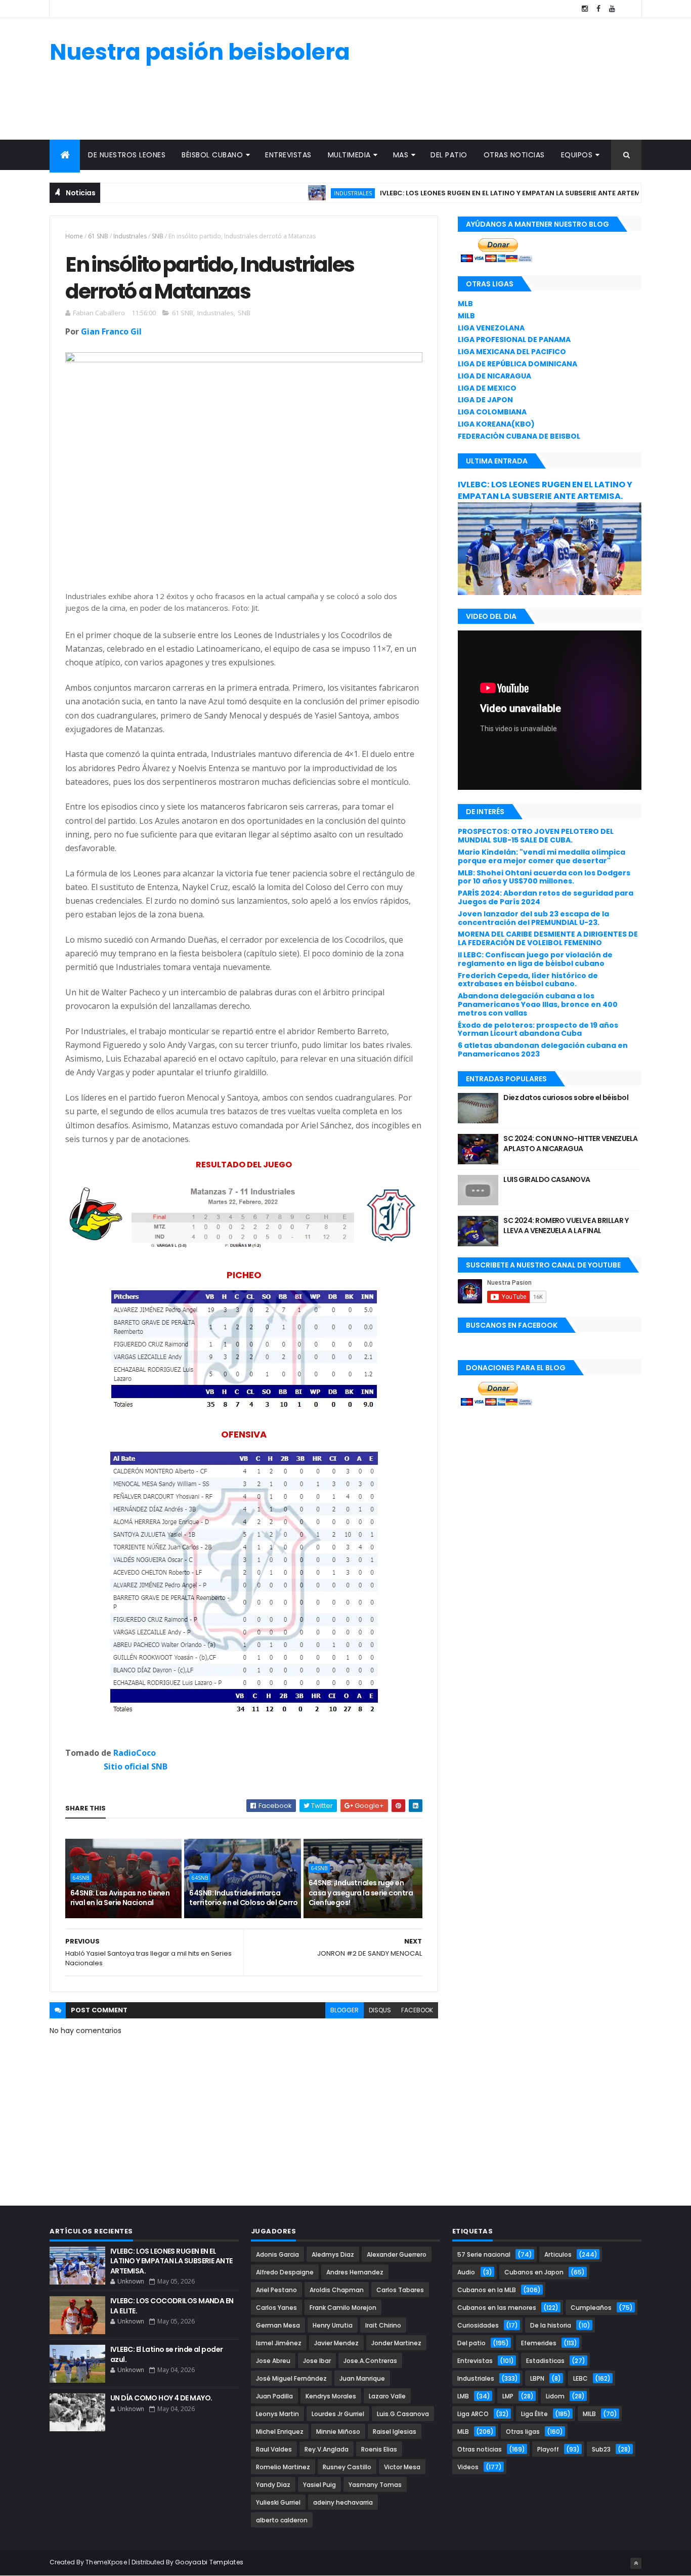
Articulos (558, 2254)
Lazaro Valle (387, 2396)
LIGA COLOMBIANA (492, 412)
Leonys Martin (277, 2414)
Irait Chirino (383, 2325)
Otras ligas (523, 2432)
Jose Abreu (273, 2361)
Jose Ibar (317, 2361)
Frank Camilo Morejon (343, 2308)
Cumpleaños (591, 2308)
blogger (344, 2010)
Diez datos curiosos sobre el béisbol (566, 1097)
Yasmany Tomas (375, 2485)
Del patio (449, 155)
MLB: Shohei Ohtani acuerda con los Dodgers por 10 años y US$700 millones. (544, 877)
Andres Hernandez (355, 2272)
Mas (401, 155)
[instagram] (585, 9)
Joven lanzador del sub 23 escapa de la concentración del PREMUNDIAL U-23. (533, 918)
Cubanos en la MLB (487, 2290)
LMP (508, 2396)
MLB (465, 304)
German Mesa (278, 2325)
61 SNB (98, 236)
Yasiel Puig (319, 2485)
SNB (158, 236)
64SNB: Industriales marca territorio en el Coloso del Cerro (244, 1898)
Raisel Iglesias (395, 2432)
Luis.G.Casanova (403, 2414)
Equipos (577, 155)
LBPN (537, 2378)
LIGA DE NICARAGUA (494, 376)
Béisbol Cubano (212, 155)
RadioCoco (135, 1753)
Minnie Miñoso (338, 2432)
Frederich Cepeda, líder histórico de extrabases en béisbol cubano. (528, 980)
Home (74, 236)
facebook (417, 2010)
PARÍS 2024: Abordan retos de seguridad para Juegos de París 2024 (546, 897)
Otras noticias (514, 155)
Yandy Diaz (273, 2485)
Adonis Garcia (277, 2254)
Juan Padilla (274, 2396)
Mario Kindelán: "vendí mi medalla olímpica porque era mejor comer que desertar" (542, 856)
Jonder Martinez (396, 2343)
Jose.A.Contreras (370, 2361)
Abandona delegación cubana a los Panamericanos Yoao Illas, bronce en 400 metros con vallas (538, 1004)
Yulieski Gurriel (278, 2502)
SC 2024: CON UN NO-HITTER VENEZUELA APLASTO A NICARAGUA (570, 1144)
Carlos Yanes (276, 2308)
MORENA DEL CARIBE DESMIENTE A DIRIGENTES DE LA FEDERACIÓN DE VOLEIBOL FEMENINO (548, 938)
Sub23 (601, 2449)
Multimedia (349, 155)
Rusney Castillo (347, 2467)
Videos (468, 2467)
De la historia (551, 2325)
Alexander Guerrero (397, 2254)
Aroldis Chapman (337, 2290)
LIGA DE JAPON (485, 400)
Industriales (308, 193)
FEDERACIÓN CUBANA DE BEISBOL (519, 436)
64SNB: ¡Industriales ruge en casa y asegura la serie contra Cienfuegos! (361, 1893)
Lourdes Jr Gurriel (338, 2414)
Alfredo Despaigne (285, 2272)
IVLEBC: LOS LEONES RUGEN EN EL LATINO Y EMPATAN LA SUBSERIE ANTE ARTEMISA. (472, 193)
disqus (380, 2010)
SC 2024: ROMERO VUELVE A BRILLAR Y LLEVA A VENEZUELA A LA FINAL (566, 1226)
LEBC (580, 2378)
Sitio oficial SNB (136, 1766)
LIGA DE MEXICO (487, 388)
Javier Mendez (336, 2343)
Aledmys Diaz (333, 2254)
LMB (463, 2396)
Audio (466, 2272)
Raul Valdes (274, 2449)
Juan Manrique (362, 2378)
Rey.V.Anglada (327, 2449)
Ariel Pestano (276, 2290)
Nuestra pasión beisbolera (200, 52)
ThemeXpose (106, 2562)
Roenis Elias (379, 2449)
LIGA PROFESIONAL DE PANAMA (514, 340)
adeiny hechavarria (343, 2502)
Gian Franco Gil (111, 331)
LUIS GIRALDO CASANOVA (547, 1179)
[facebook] (598, 9)
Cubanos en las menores (497, 2308)
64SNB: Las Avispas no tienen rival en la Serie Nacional (120, 1898)
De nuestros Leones (127, 155)
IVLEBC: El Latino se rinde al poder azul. (166, 2354)
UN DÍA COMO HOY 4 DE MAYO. (161, 2398)
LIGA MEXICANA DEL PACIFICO (512, 352)
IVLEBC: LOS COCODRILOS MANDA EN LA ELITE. (172, 2306)
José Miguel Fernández (291, 2378)
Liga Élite (534, 2414)
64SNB (81, 1878)
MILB (466, 316)
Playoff (548, 2449)
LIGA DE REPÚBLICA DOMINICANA (517, 364)
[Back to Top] (636, 2563)
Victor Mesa (402, 2467)
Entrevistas (288, 155)
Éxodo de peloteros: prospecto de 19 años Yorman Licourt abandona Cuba (538, 1029)
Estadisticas (545, 2361)
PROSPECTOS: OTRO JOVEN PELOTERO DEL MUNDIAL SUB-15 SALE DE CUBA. (536, 836)
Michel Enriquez (280, 2432)
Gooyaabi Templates (209, 2562)
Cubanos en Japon (534, 2272)
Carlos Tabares (400, 2290)
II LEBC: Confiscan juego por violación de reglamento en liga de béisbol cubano (535, 959)
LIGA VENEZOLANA (491, 328)
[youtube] (612, 9)
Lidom (555, 2396)
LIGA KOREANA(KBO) (496, 424)
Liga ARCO (473, 2414)
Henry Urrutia (333, 2325)
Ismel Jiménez (279, 2343)
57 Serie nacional (484, 2254)
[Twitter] (626, 9)
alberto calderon (282, 2520)
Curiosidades (478, 2325)
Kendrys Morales (331, 2396)
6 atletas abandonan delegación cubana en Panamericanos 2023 (543, 1050)
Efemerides (539, 2343)
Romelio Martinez (283, 2467)
